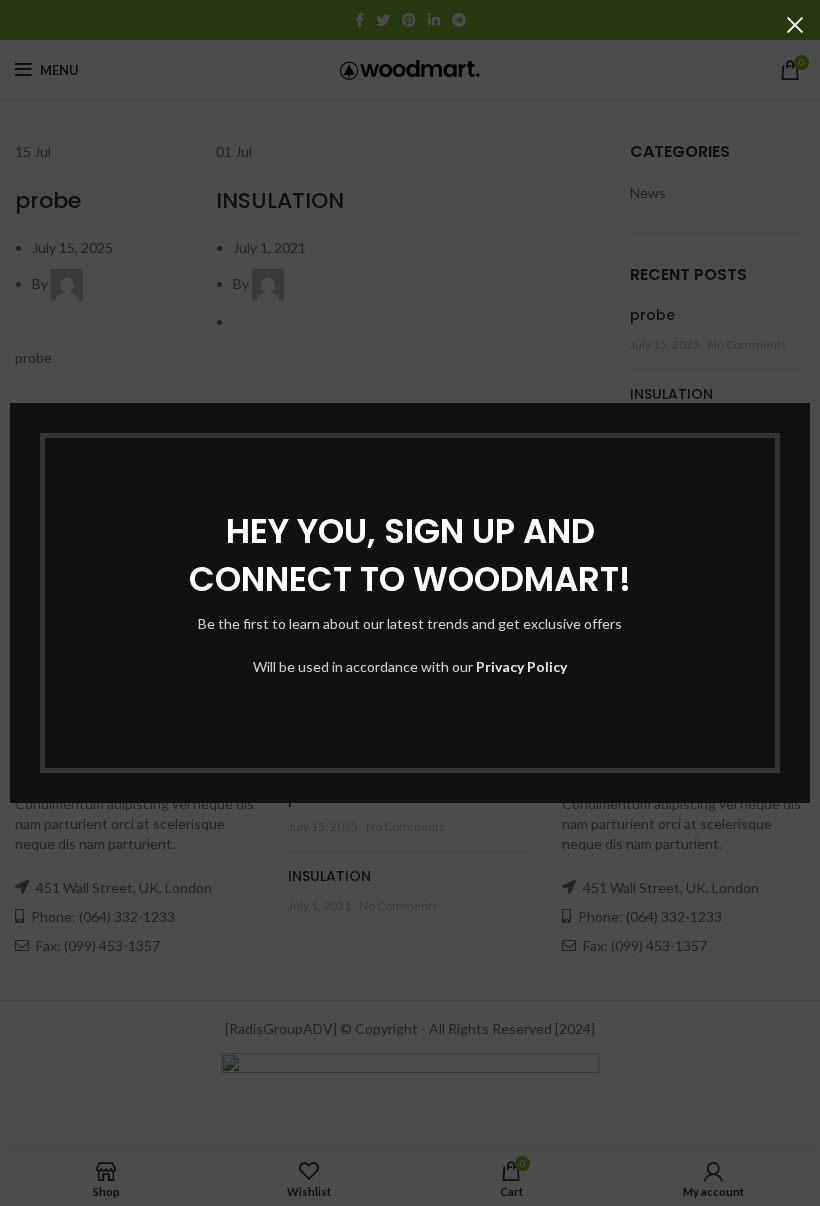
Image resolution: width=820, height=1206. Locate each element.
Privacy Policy (521, 666)
